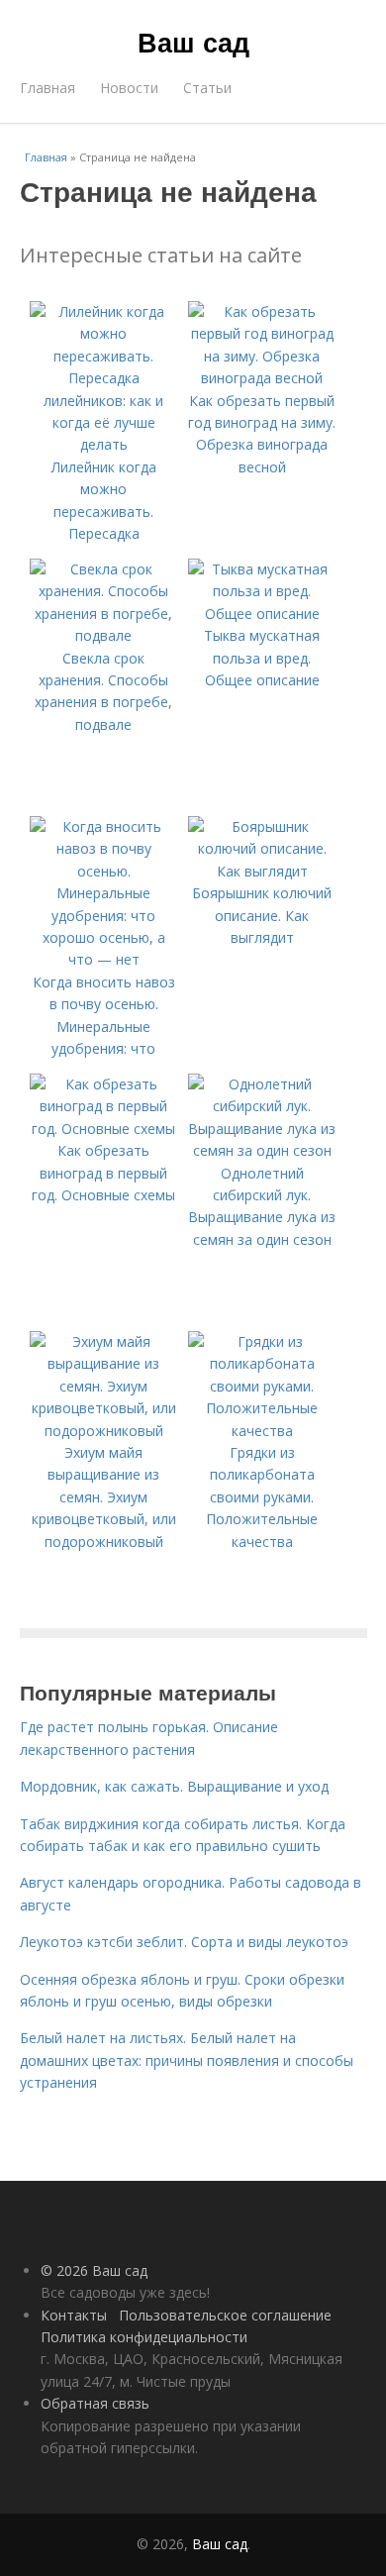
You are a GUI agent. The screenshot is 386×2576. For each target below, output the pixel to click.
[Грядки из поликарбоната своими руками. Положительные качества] (262, 1431)
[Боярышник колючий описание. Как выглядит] (262, 871)
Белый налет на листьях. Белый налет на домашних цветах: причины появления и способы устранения (187, 2060)
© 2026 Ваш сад (94, 2270)
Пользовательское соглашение (225, 2315)
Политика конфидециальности (144, 2337)
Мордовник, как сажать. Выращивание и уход (174, 1786)
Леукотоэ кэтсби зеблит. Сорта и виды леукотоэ (184, 1942)
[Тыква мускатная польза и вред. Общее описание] (262, 614)
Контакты (74, 2315)
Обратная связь (95, 2403)
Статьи (207, 88)
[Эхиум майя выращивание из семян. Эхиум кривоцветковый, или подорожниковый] (104, 1431)
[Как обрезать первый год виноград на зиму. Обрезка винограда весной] (262, 378)
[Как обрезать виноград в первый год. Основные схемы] (104, 1129)
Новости (129, 88)
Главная (48, 88)
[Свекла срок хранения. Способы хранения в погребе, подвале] (104, 635)
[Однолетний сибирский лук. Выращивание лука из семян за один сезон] (262, 1150)
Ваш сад (193, 42)
